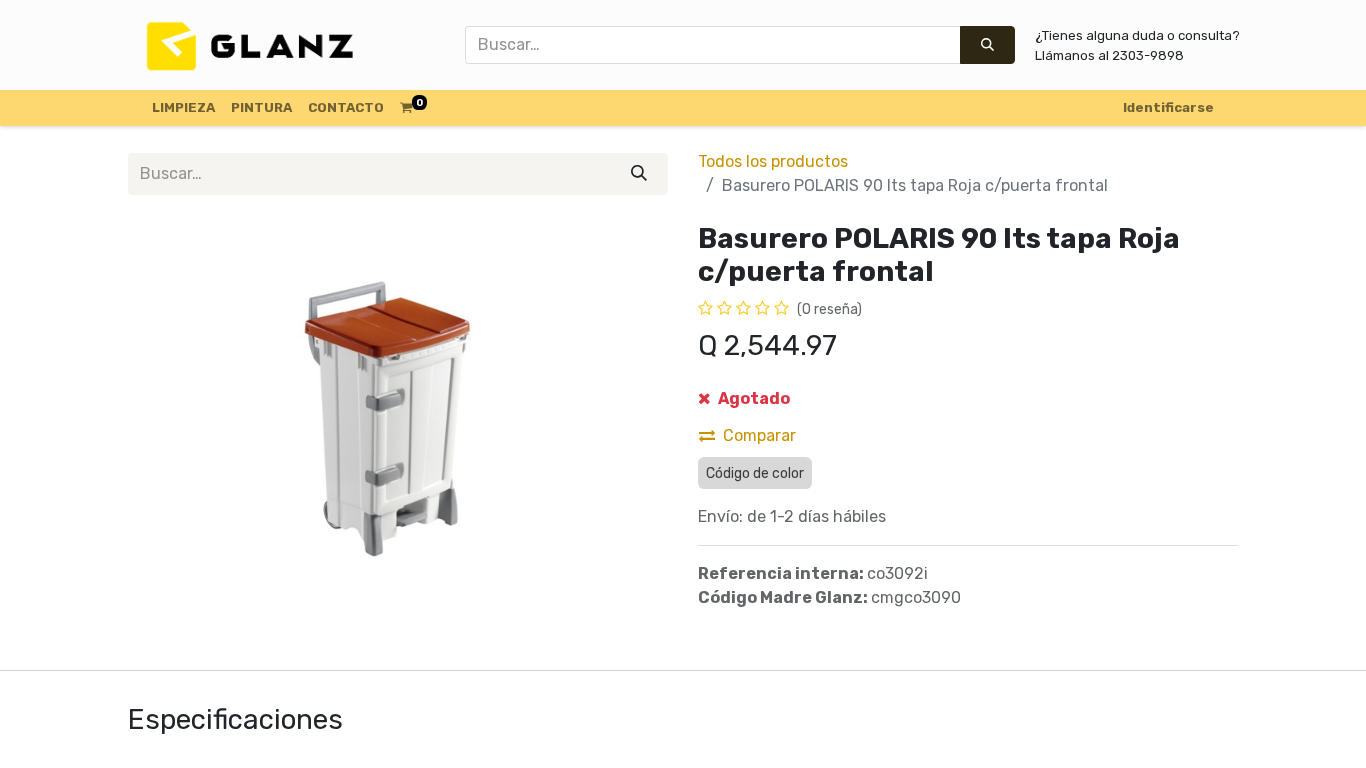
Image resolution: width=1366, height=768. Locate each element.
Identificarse (1168, 107)
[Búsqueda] (987, 45)
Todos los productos (773, 161)
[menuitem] (183, 108)
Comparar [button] (759, 435)
